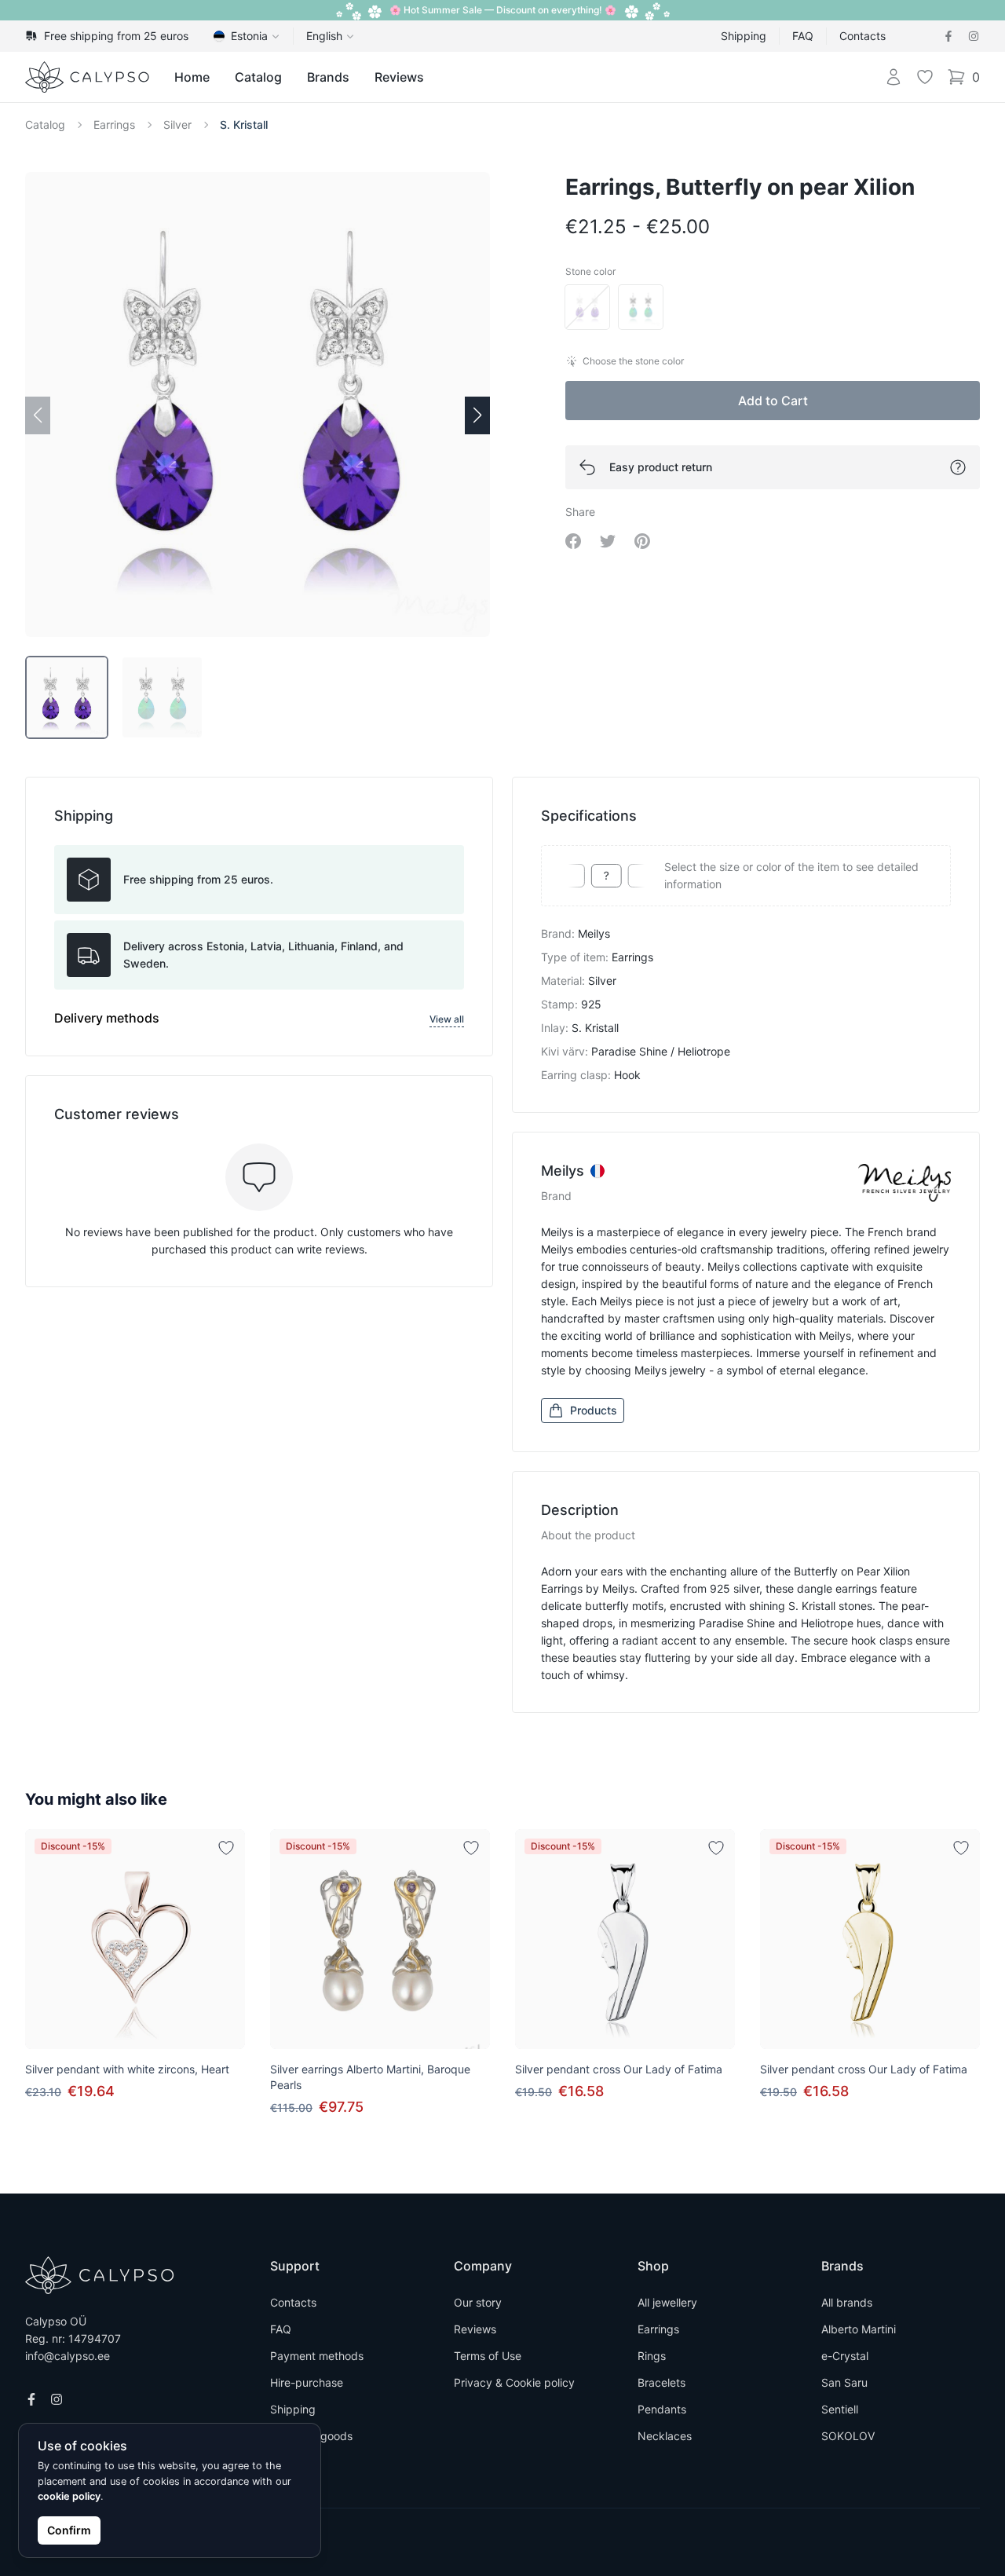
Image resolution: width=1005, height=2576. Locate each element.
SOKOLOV (848, 2436)
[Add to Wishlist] (226, 1848)
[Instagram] (974, 36)
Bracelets (661, 2382)
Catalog (258, 77)
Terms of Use (488, 2356)
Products (594, 1410)
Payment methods (317, 2356)
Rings (652, 2356)
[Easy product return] (958, 467)
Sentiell (840, 2409)
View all (447, 1019)
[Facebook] (948, 36)
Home (192, 77)
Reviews (399, 77)
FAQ (803, 36)
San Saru (844, 2382)
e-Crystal (845, 2356)
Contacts (862, 36)
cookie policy (69, 2496)
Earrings (114, 124)
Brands (328, 77)
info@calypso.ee (68, 2356)
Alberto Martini (859, 2329)
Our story (478, 2302)
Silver (177, 124)
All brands (847, 2302)
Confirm (69, 2530)
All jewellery (667, 2302)
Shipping (744, 36)
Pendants (662, 2409)
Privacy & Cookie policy (514, 2382)
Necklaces (665, 2436)
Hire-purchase (307, 2382)
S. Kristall (244, 124)
